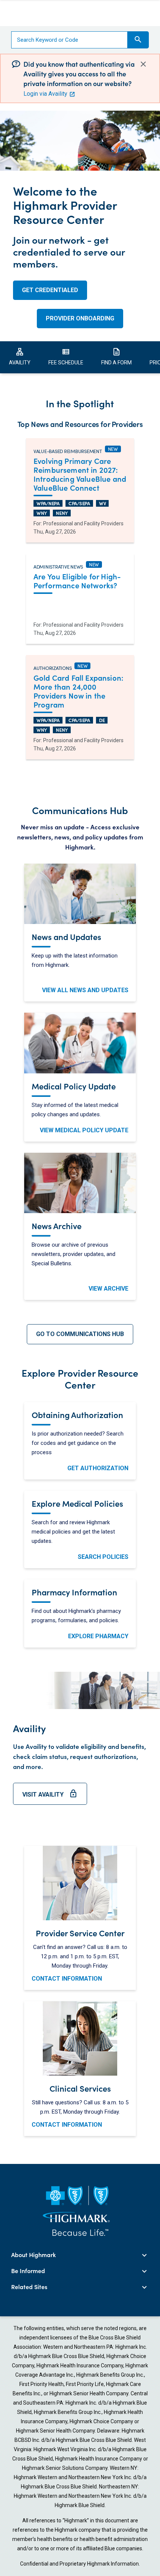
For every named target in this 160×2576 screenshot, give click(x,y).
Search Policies (103, 1557)
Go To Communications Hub (80, 1334)
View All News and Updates (85, 990)
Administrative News (58, 566)
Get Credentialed (50, 290)
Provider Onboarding (80, 318)
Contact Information (67, 1979)
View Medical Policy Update (84, 1130)
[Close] (143, 64)
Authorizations (52, 667)
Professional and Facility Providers (83, 523)
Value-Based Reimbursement (68, 450)
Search (138, 39)
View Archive (108, 1289)
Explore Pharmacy (98, 1636)
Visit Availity (50, 1797)
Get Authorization (98, 1468)
